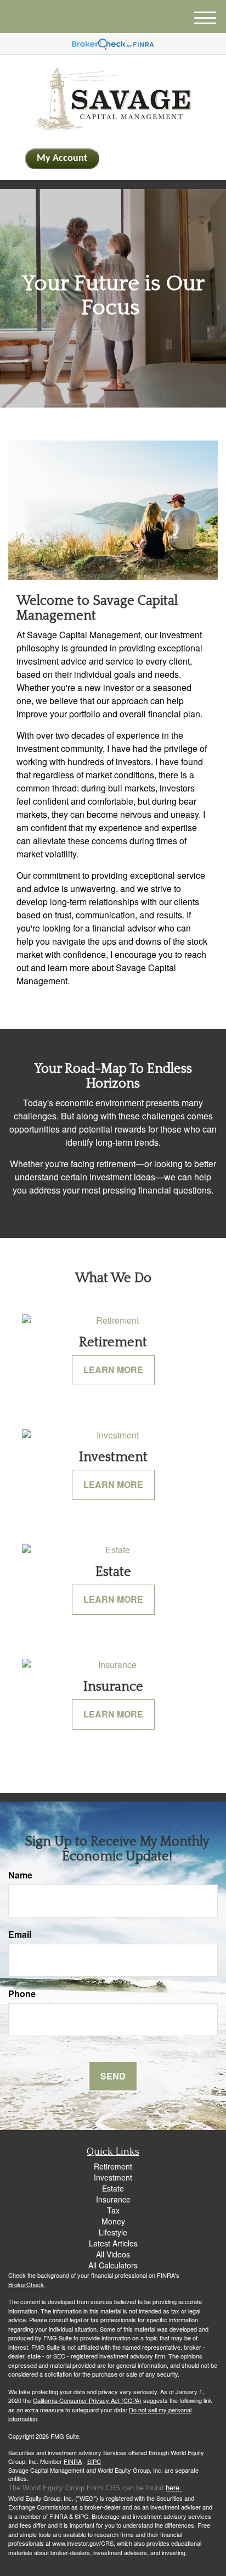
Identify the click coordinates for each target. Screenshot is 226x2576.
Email (20, 1934)
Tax (113, 2210)
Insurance (113, 2199)
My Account (62, 158)
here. (174, 2488)
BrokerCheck (26, 2284)
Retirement (113, 2166)
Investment (113, 2177)
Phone (22, 1994)
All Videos (113, 2254)
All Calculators (113, 2265)
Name (20, 1875)
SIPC (94, 2461)
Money (113, 2221)
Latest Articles (113, 2243)
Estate (113, 2188)
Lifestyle (113, 2232)
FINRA (73, 2461)
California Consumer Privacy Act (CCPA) (87, 2400)
